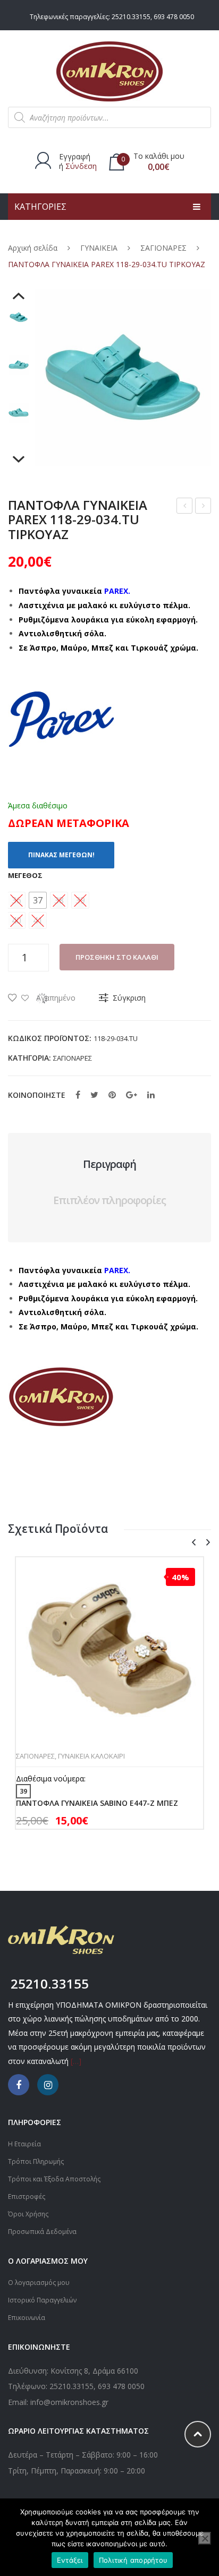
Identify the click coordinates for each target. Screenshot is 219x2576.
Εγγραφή (75, 156)
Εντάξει (70, 2560)
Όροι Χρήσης (28, 2214)
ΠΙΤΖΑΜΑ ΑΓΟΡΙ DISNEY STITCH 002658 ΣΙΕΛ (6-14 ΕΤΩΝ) (203, 507)
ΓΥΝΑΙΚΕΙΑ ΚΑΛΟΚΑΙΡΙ (91, 1756)
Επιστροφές (27, 2197)
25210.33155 (131, 17)
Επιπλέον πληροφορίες (109, 1200)
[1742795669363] (19, 365)
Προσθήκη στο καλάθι (117, 957)
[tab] (109, 1164)
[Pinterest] (112, 1095)
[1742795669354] (19, 413)
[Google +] (132, 1095)
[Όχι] (205, 2538)
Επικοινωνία (27, 2318)
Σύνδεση (81, 166)
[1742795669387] (19, 317)
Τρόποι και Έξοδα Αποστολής (54, 2179)
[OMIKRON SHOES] (109, 70)
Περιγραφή (109, 1164)
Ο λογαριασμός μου (39, 2283)
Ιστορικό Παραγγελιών (42, 2300)
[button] (38, 900)
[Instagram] (48, 2085)
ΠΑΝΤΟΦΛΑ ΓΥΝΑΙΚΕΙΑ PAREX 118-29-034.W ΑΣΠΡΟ (185, 507)
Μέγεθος (25, 875)
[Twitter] (94, 1095)
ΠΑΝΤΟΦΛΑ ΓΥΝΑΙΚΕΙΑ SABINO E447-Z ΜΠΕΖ (97, 1803)
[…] (76, 2061)
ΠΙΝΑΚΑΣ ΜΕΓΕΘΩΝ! (61, 855)
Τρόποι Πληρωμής (36, 2161)
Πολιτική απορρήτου (133, 2560)
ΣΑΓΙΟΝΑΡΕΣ (163, 248)
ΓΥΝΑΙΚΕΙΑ (99, 248)
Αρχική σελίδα (33, 248)
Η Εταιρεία (24, 2144)
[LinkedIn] (151, 1095)
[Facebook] (78, 1095)
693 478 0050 (174, 17)
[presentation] (193, 1543)
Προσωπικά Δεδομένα (42, 2232)
